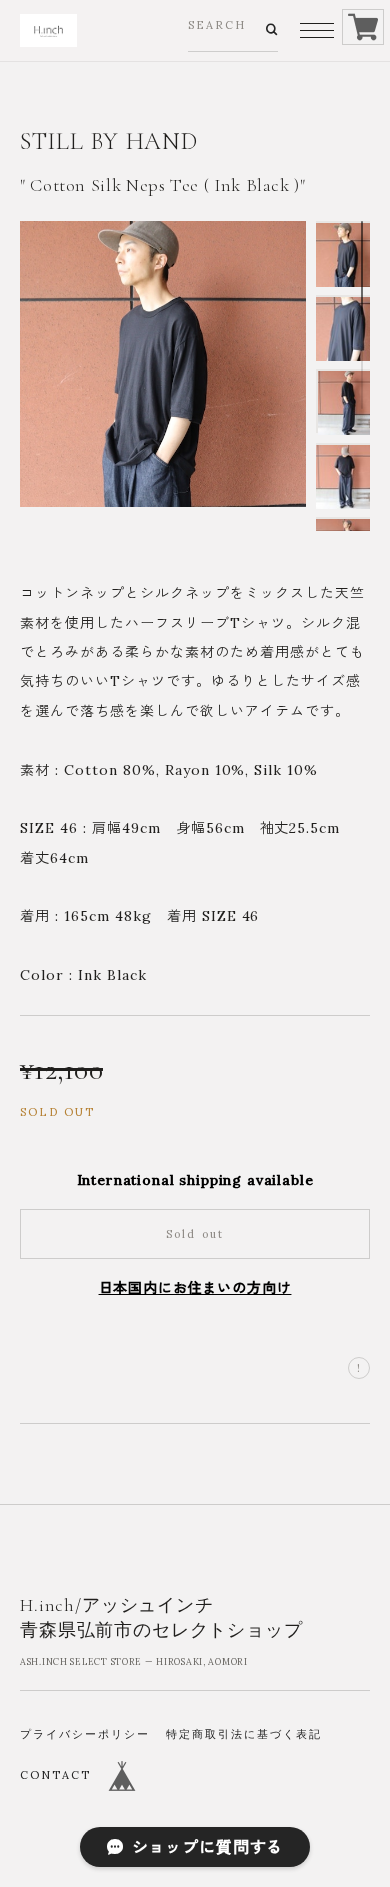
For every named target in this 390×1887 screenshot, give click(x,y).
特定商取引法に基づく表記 (244, 1734)
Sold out (195, 1234)
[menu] (317, 30)
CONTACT (55, 1775)
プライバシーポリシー (85, 1734)
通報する (359, 1368)
